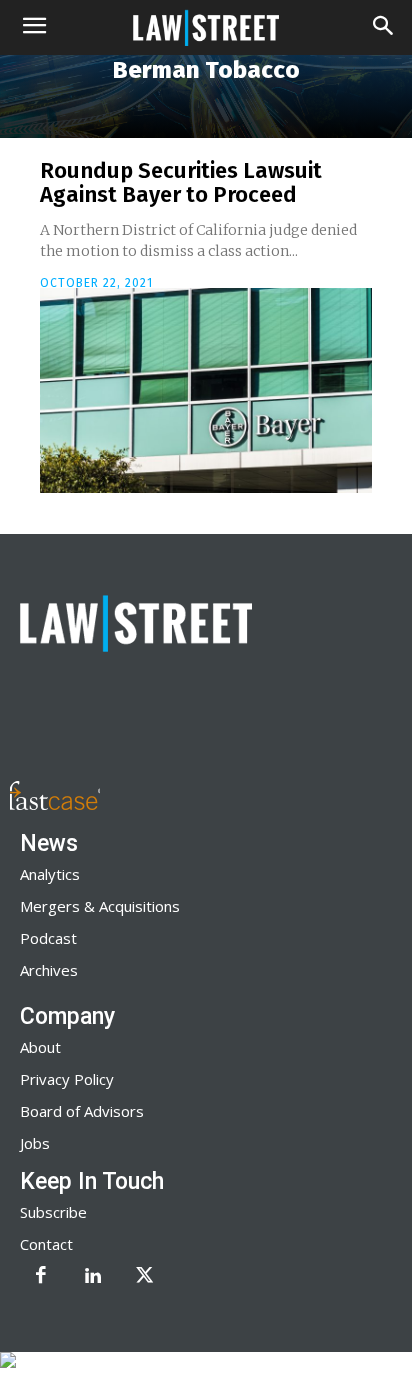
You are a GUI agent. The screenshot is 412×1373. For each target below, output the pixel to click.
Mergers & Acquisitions (100, 906)
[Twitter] (145, 1277)
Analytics (50, 874)
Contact (46, 1244)
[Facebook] (41, 1277)
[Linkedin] (93, 1277)
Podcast (48, 938)
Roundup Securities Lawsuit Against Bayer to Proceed (181, 182)
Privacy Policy (67, 1079)
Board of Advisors (82, 1111)
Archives (49, 970)
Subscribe (53, 1212)
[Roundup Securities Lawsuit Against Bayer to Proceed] (206, 391)
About (40, 1047)
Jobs (35, 1143)
